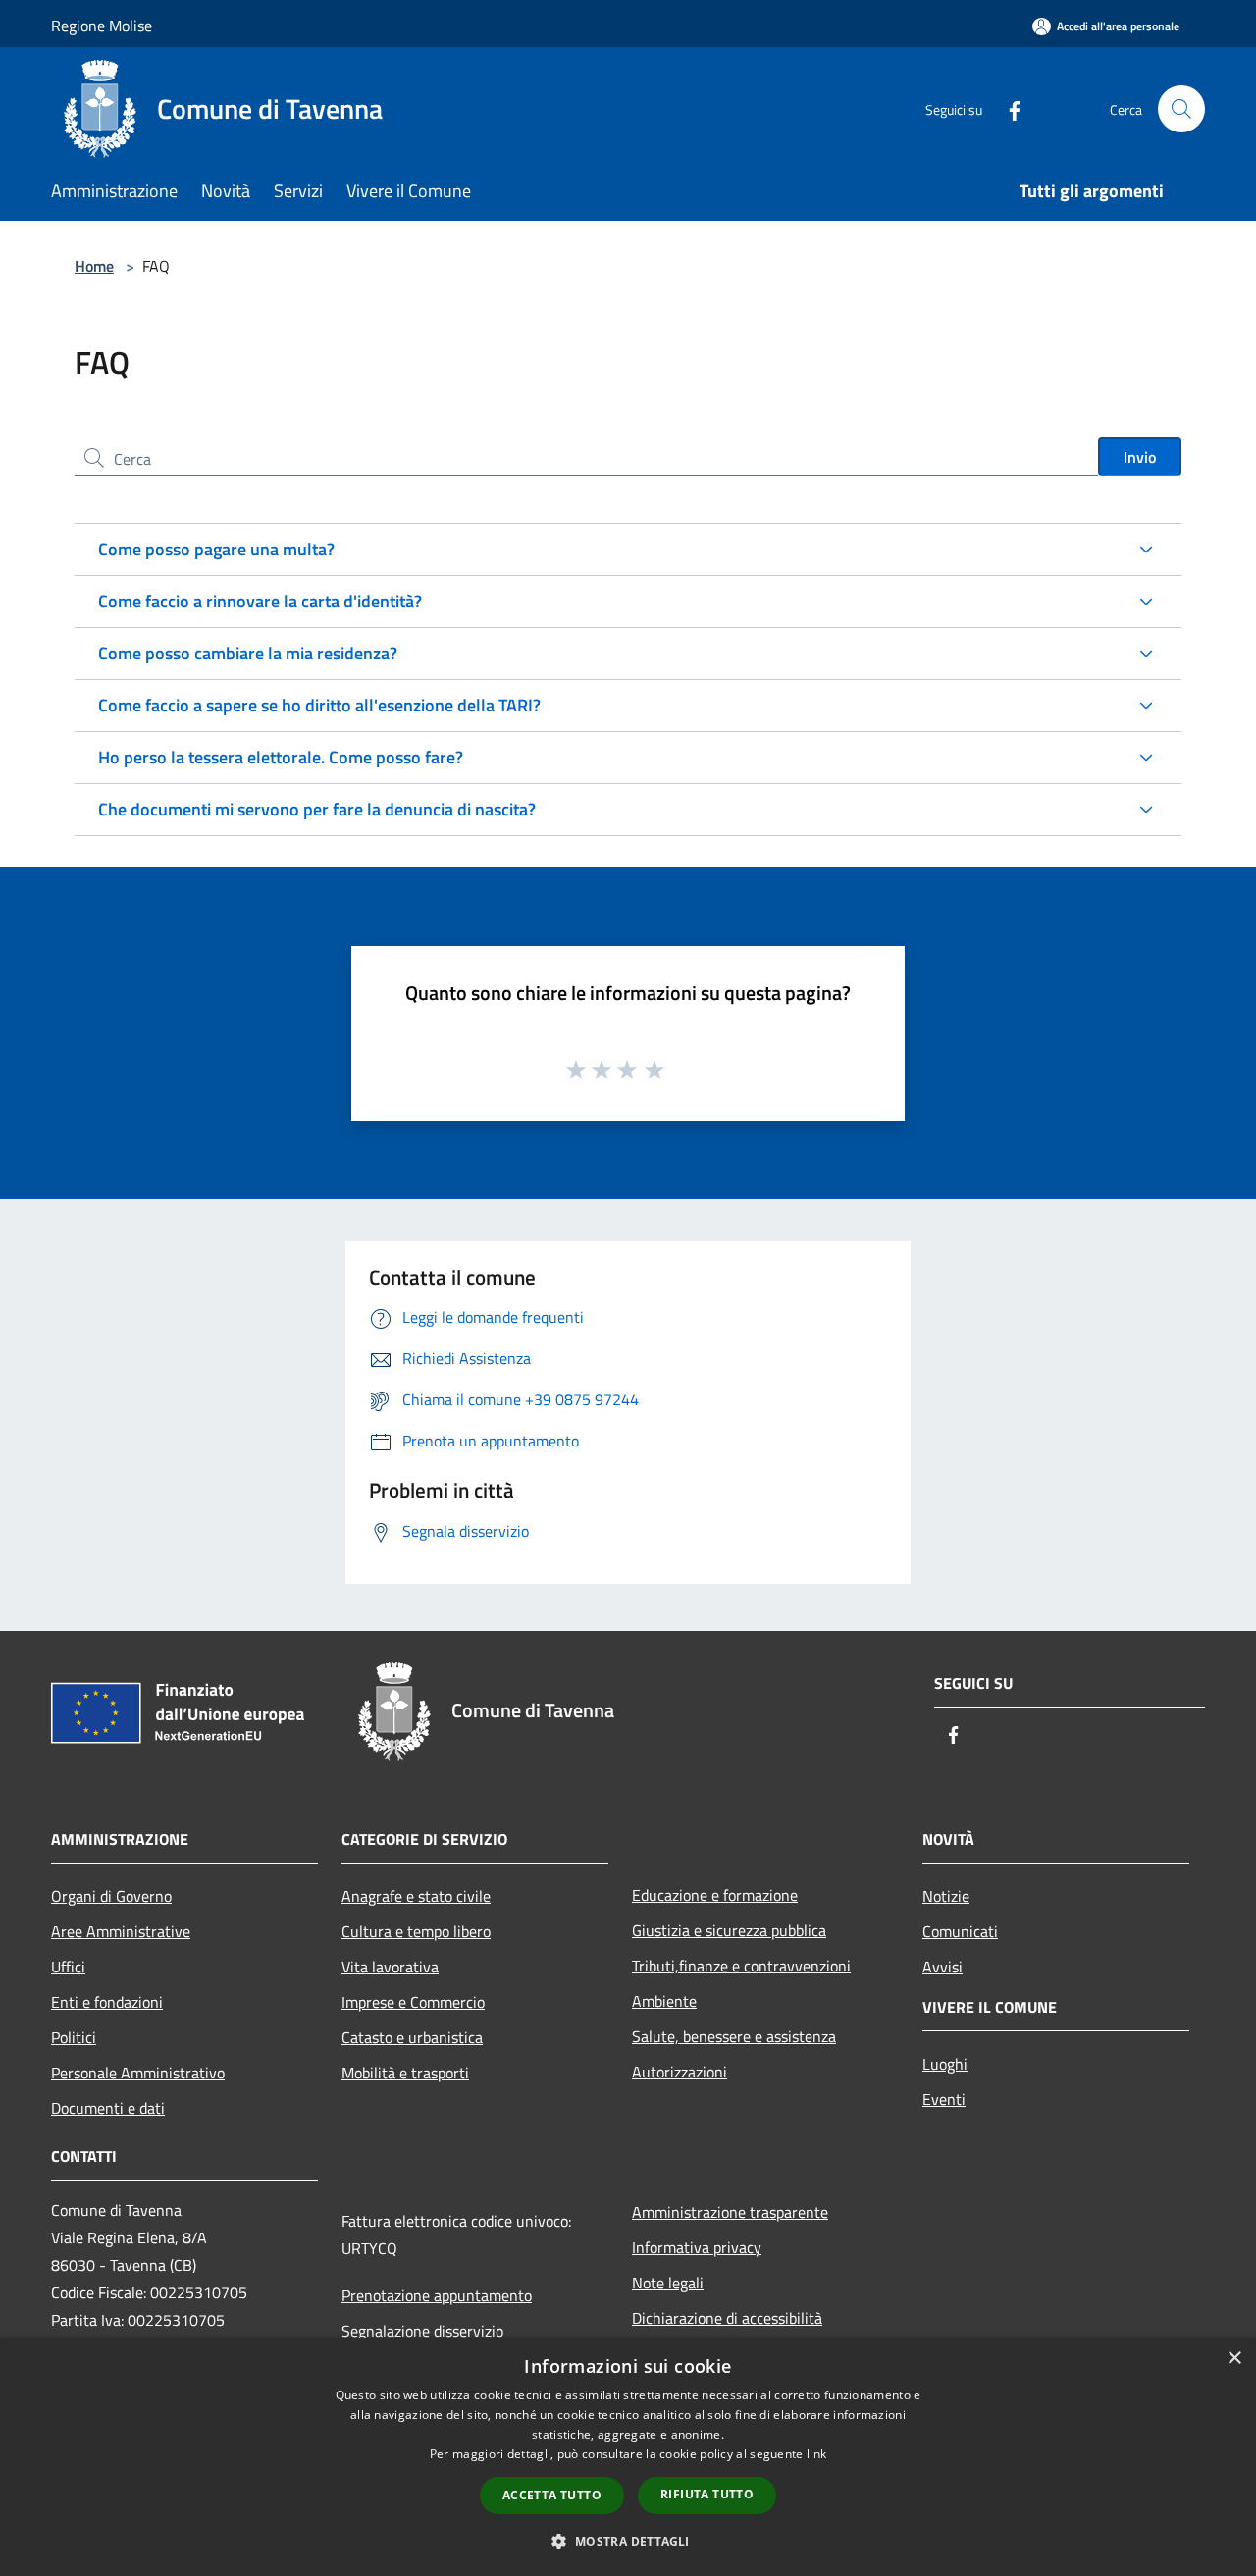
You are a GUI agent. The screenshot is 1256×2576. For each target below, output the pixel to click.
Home (94, 266)
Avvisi (942, 1967)
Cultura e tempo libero (416, 1931)
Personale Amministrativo (138, 2073)
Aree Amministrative (121, 1931)
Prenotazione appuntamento (437, 2295)
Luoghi (945, 2064)
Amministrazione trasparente (730, 2212)
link (816, 2454)
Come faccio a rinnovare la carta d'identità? (260, 601)
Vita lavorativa (390, 1967)
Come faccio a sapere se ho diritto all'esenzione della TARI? (319, 705)
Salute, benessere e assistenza (734, 2036)
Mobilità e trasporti (405, 2073)
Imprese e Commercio (413, 2002)
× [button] (1234, 2359)
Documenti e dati (108, 2108)
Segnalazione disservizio (422, 2331)
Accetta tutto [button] (552, 2495)
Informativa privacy (697, 2247)
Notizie (946, 1896)
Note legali (668, 2283)
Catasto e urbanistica (412, 2037)
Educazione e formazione (715, 1895)
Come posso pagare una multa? (216, 549)
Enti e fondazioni (107, 2002)
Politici (74, 2037)
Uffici (68, 1967)
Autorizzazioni (680, 2072)
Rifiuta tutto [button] (707, 2494)
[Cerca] (1181, 109)
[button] (628, 2541)
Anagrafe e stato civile (416, 1896)
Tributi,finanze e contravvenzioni (741, 1966)
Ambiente (664, 2001)
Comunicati (960, 1931)
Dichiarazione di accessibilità (727, 2318)
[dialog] (628, 2457)
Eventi (944, 2099)
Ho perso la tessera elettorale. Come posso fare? (281, 757)
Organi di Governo (111, 1896)
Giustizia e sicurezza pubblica (729, 1930)
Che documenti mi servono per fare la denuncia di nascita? (317, 809)
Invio (1140, 457)
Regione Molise (102, 26)
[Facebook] (1007, 108)
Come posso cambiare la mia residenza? (248, 653)
